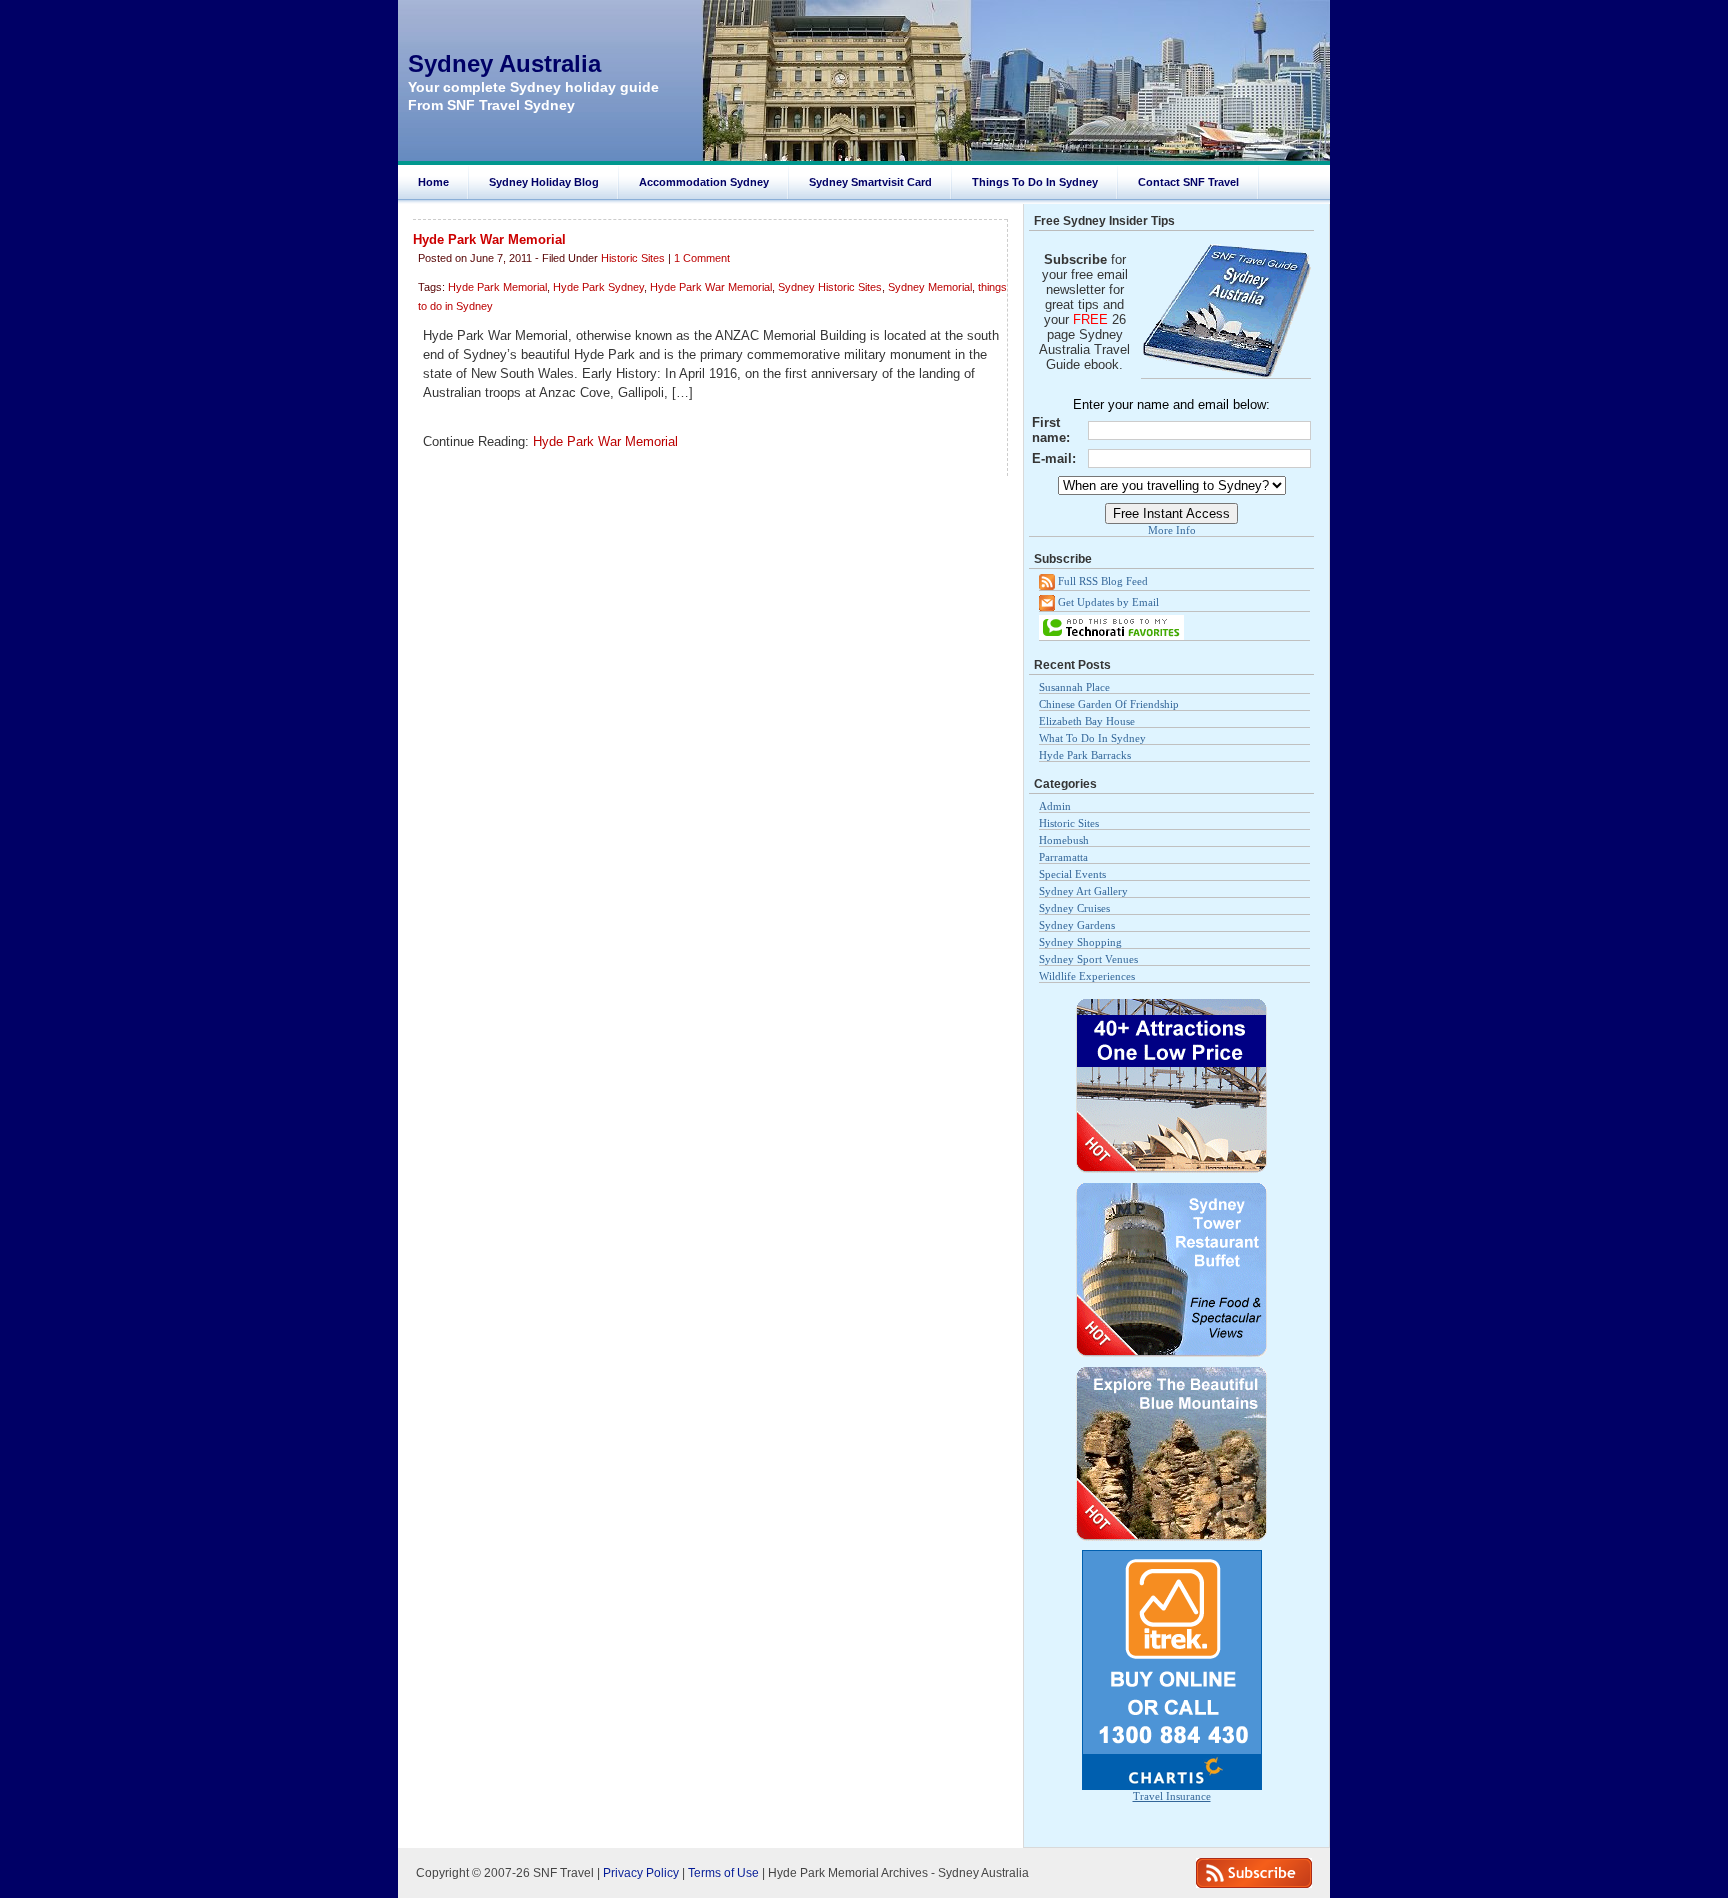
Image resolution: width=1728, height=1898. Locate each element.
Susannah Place (1074, 687)
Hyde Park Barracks (1085, 755)
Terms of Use (723, 1873)
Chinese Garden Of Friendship (1109, 704)
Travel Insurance (1172, 1796)
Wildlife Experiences (1087, 976)
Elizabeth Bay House (1087, 721)
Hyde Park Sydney (598, 287)
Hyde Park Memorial (497, 287)
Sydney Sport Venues (1088, 959)
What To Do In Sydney (1092, 738)
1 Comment (702, 258)
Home (433, 182)
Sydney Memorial (930, 287)
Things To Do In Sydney (1035, 182)
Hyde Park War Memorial (489, 239)
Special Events (1072, 874)
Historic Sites (633, 258)
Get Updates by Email (1107, 601)
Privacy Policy (641, 1873)
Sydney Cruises (1074, 908)
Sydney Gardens (1077, 925)
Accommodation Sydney (704, 182)
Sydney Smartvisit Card (870, 182)
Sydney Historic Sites (830, 287)
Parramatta (1063, 857)
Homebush (1064, 840)
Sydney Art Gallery (1083, 891)
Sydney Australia (504, 63)
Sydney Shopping (1080, 942)
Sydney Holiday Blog (544, 182)
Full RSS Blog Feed (1101, 581)
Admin (1055, 806)
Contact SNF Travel (1188, 182)
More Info (1172, 530)
